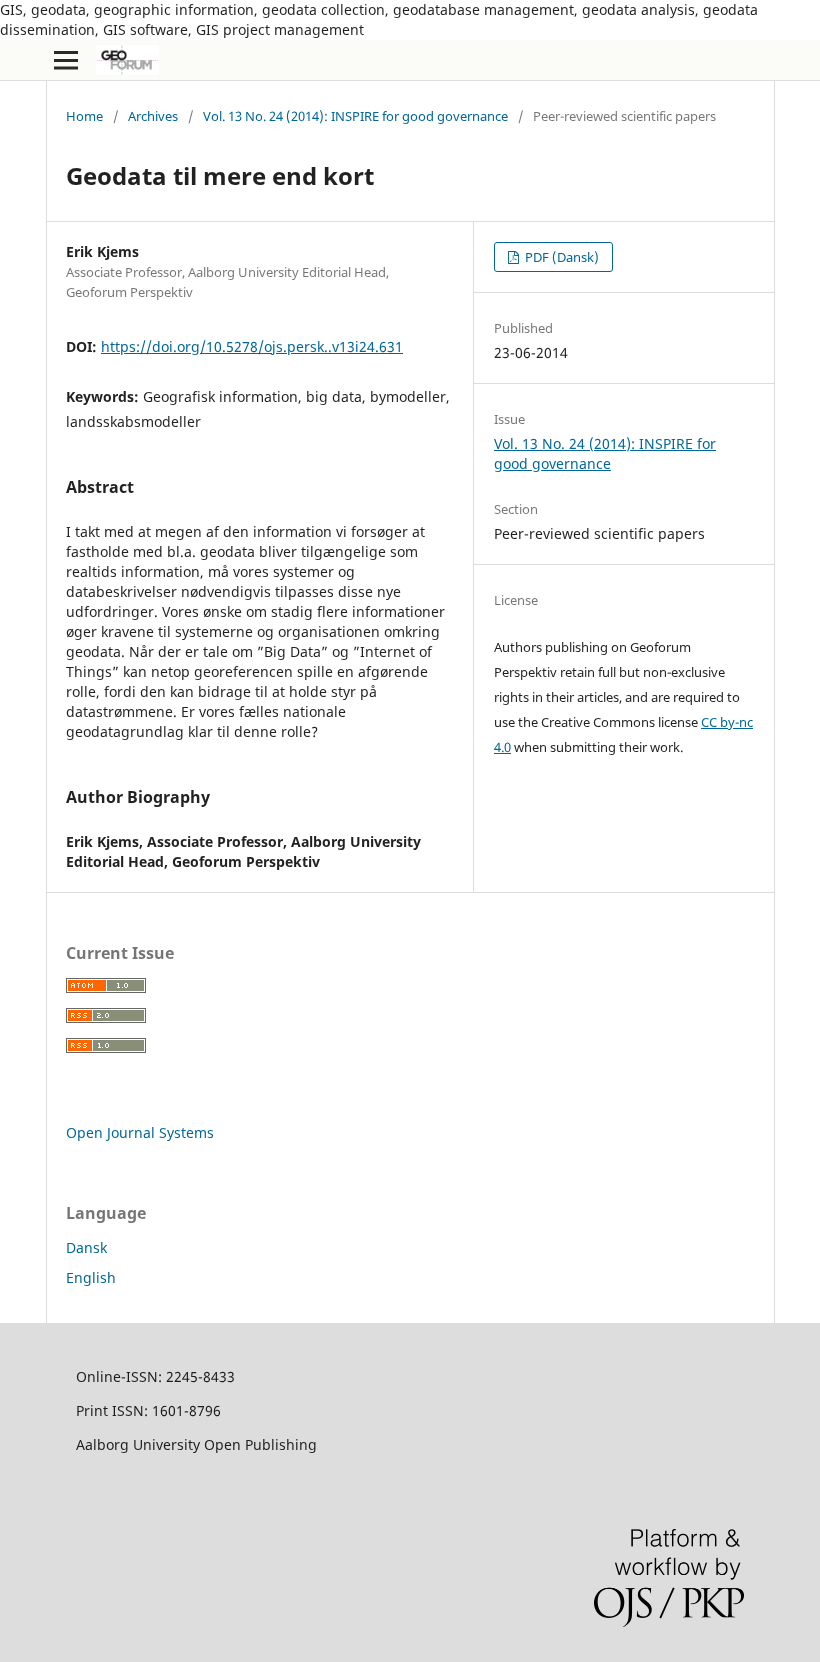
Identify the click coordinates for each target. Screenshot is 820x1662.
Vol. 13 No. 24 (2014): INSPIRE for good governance (355, 116)
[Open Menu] (66, 60)
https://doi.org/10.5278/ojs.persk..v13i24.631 (252, 346)
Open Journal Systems (140, 1132)
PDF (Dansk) (560, 257)
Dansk (86, 1247)
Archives (153, 116)
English (91, 1277)
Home (84, 116)
